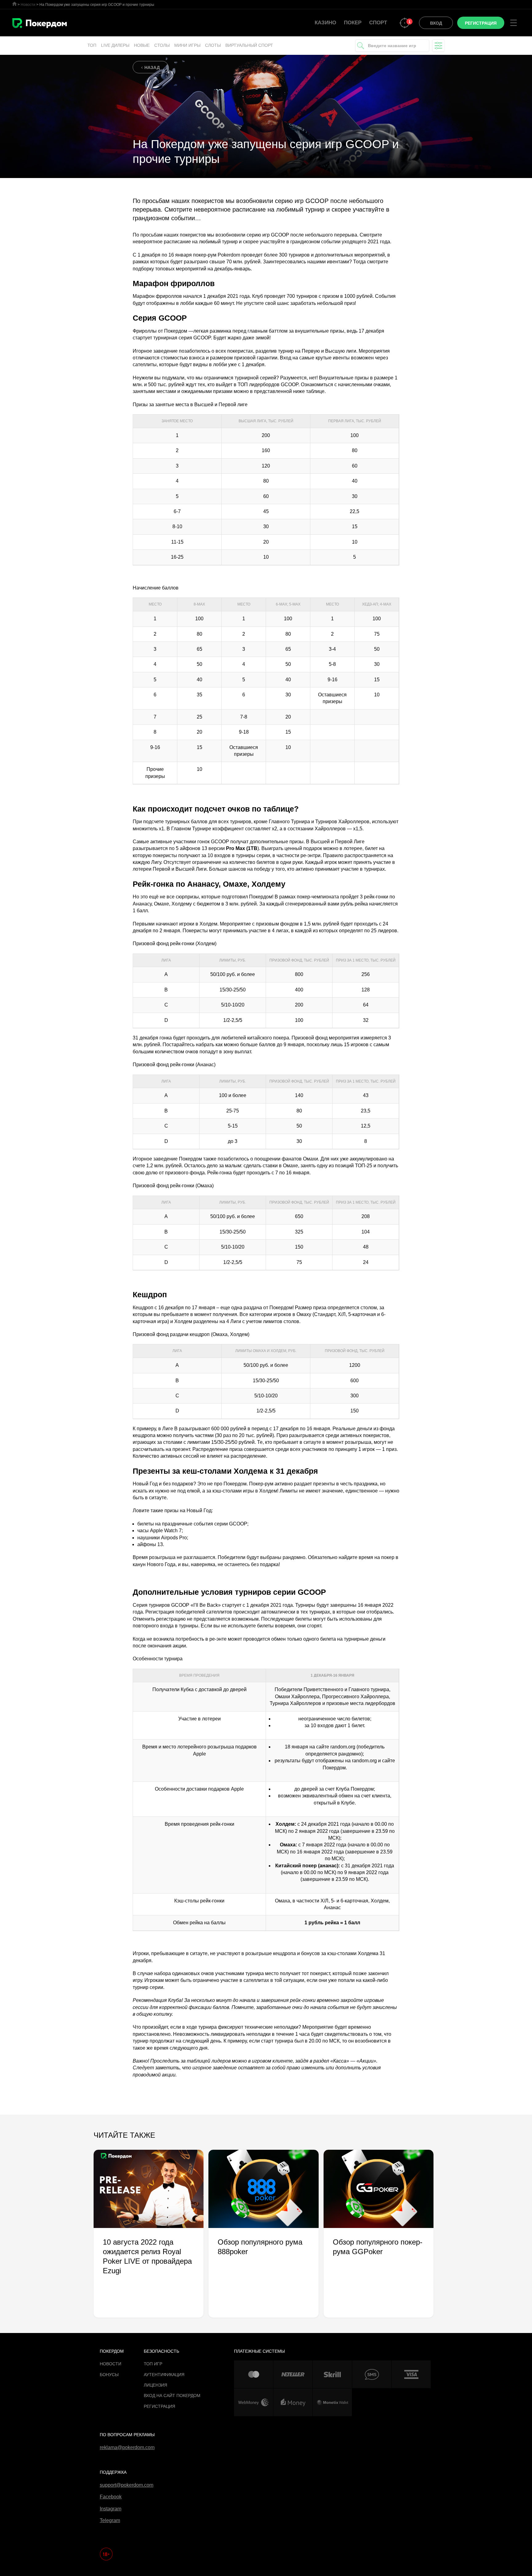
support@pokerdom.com (127, 2485)
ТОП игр (153, 2364)
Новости (111, 2364)
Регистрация (159, 2406)
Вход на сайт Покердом (172, 2396)
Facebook (111, 2497)
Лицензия (155, 2385)
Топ (92, 45)
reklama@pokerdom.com (127, 2447)
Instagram (111, 2509)
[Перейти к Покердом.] (14, 4)
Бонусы (109, 2375)
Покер (353, 23)
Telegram (110, 2520)
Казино (325, 23)
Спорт (378, 23)
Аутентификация (164, 2375)
